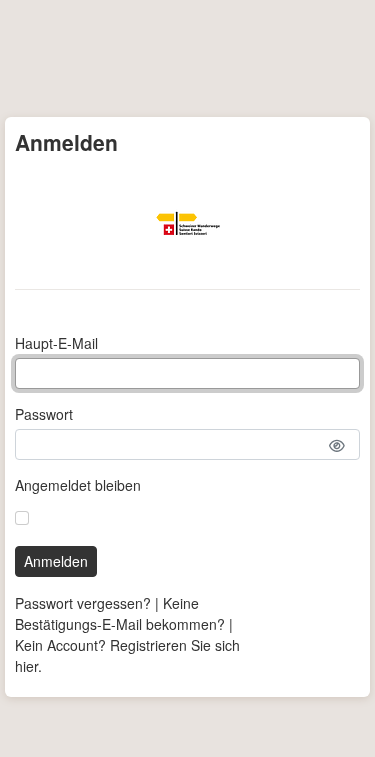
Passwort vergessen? (83, 603)
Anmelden (56, 561)
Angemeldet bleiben (78, 485)
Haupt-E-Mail (56, 343)
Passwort (44, 414)
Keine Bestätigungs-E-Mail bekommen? (120, 613)
